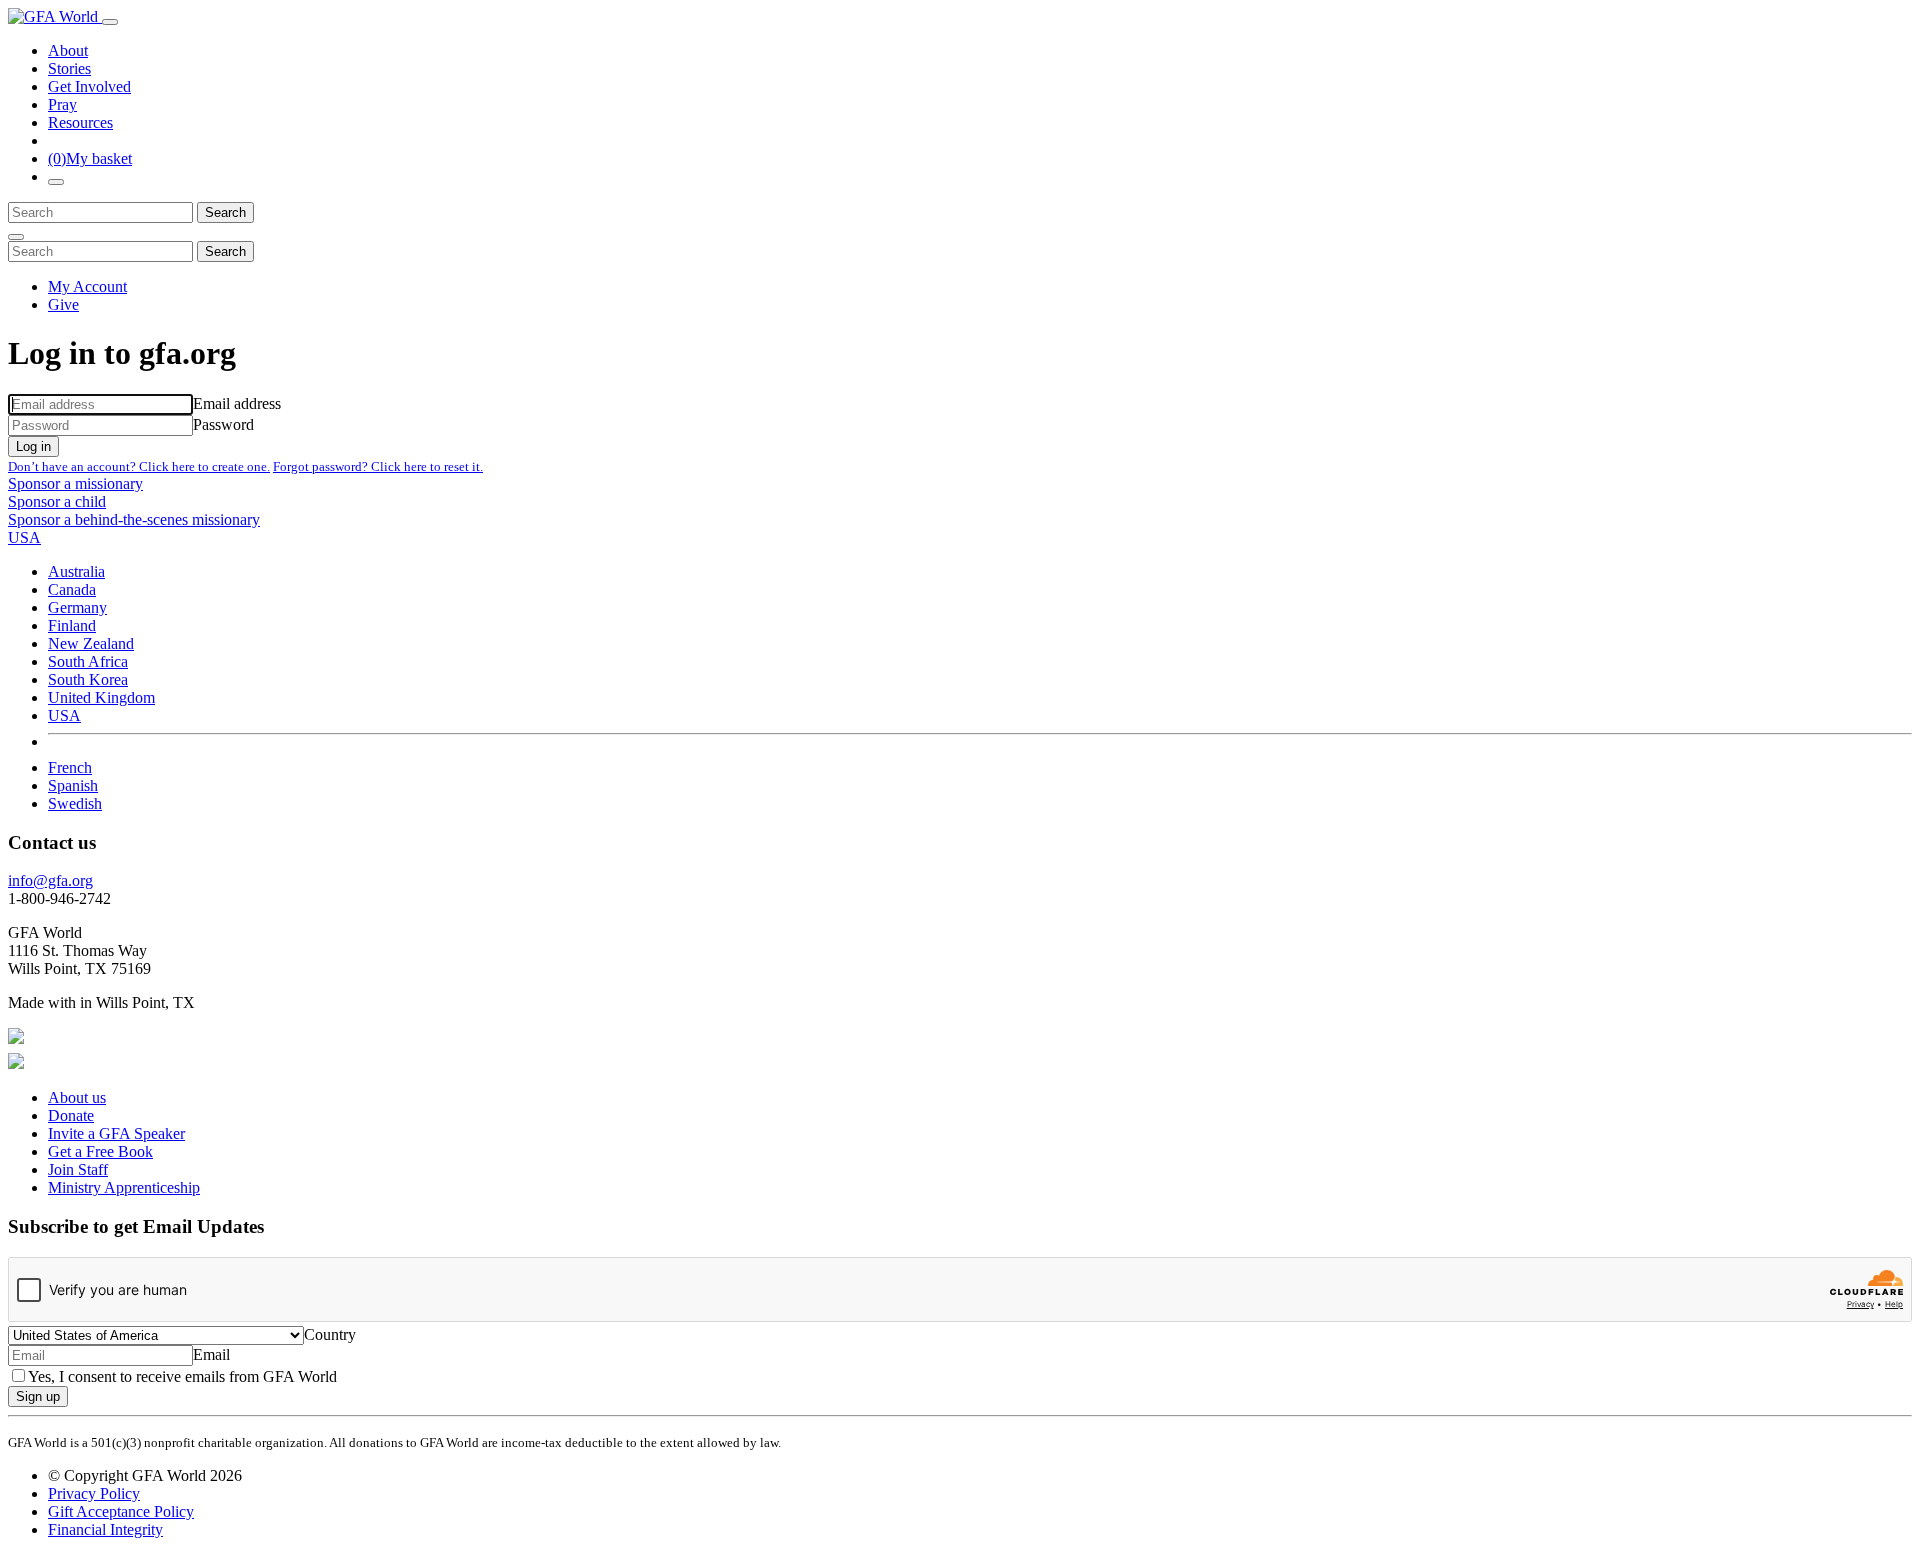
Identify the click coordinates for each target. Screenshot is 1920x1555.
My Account (87, 286)
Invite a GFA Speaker (116, 1133)
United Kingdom (101, 697)
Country (330, 1334)
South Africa (88, 661)
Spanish (73, 785)
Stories (69, 68)
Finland (72, 625)
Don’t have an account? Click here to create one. (139, 466)
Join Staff (78, 1169)
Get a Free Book (100, 1151)
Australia (76, 571)
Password (223, 424)
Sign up (38, 1396)
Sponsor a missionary (75, 483)
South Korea (88, 679)
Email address (237, 403)
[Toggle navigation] (110, 22)
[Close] (16, 237)
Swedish (75, 803)
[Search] (56, 182)
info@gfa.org (50, 880)
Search (225, 212)
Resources (80, 122)
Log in (33, 446)
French (70, 767)
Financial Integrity (105, 1529)
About (68, 50)
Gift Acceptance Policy (121, 1511)
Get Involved (89, 86)
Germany (77, 607)
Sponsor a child (57, 501)
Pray (62, 104)
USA (64, 715)
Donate (71, 1115)
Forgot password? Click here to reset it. (378, 466)
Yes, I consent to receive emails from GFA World (182, 1376)
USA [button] (24, 537)
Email (211, 1354)
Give (63, 304)
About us (77, 1097)
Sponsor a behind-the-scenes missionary (134, 519)
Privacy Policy (94, 1493)
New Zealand (91, 643)
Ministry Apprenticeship (124, 1187)
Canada (72, 589)
